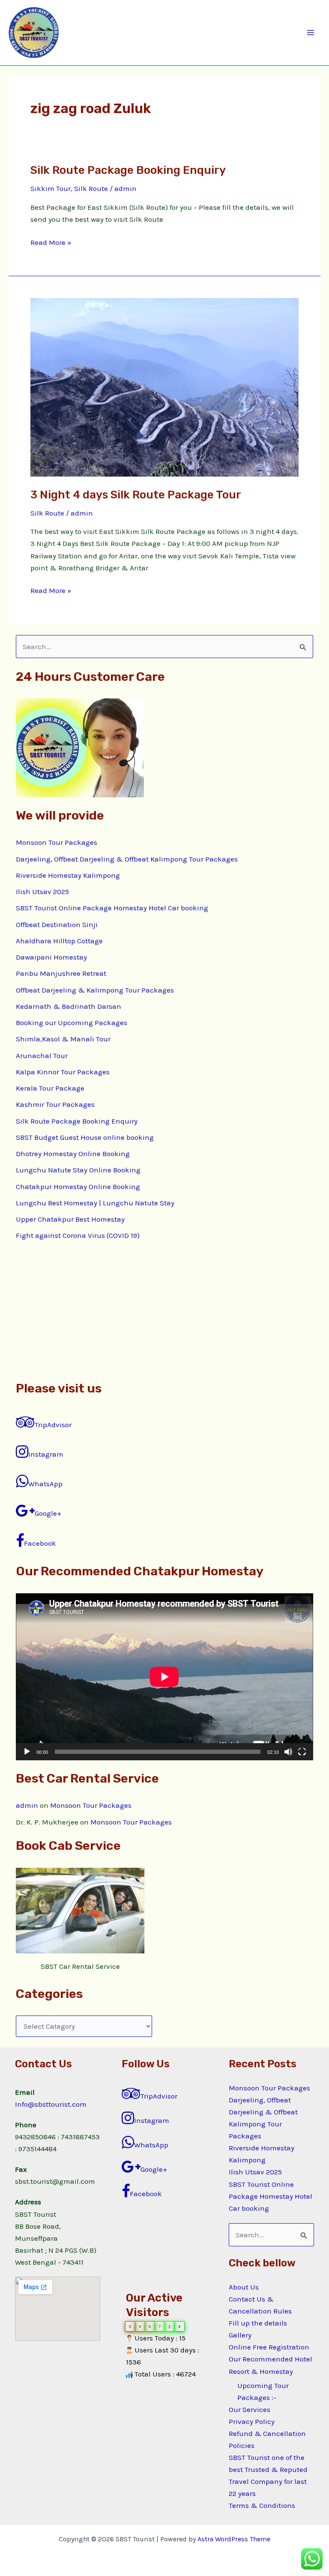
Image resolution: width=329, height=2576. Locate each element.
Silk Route (91, 188)
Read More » (51, 241)
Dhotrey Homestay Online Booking (73, 1154)
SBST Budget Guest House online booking (85, 1137)
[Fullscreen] (302, 1752)
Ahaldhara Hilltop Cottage (59, 941)
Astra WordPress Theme (234, 2539)
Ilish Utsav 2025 (42, 891)
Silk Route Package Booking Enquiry (128, 170)
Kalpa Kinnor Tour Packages (63, 1072)
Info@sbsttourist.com (51, 2104)
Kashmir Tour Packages (55, 1104)
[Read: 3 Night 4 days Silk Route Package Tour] (164, 387)
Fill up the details (258, 2323)
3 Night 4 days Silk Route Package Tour (136, 495)
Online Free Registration (269, 2347)
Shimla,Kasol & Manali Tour (63, 1039)
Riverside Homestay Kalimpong (68, 875)
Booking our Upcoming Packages (72, 1023)
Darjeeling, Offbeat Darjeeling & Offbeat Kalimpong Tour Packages (127, 859)
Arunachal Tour (42, 1055)
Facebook (40, 1543)
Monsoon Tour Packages (57, 842)
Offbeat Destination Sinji (57, 924)
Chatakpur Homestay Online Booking (78, 1187)
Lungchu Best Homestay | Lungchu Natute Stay (95, 1203)
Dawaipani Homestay (51, 957)
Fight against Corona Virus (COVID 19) (78, 1235)
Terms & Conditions (262, 2505)
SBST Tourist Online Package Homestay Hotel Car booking (112, 908)
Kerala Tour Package (50, 1088)
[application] (164, 1677)
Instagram (46, 1454)
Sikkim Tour (51, 188)
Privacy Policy (252, 2421)
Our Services (250, 2409)
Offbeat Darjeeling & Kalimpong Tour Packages (95, 990)
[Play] (27, 1752)
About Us (244, 2287)
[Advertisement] (164, 1310)
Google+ (48, 1513)
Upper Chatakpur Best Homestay (70, 1219)
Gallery (240, 2335)
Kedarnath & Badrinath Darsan (69, 1006)
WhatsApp (45, 1484)
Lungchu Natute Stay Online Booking (78, 1170)
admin (27, 1805)
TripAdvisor (53, 1425)
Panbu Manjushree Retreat (61, 973)
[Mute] (288, 1752)
